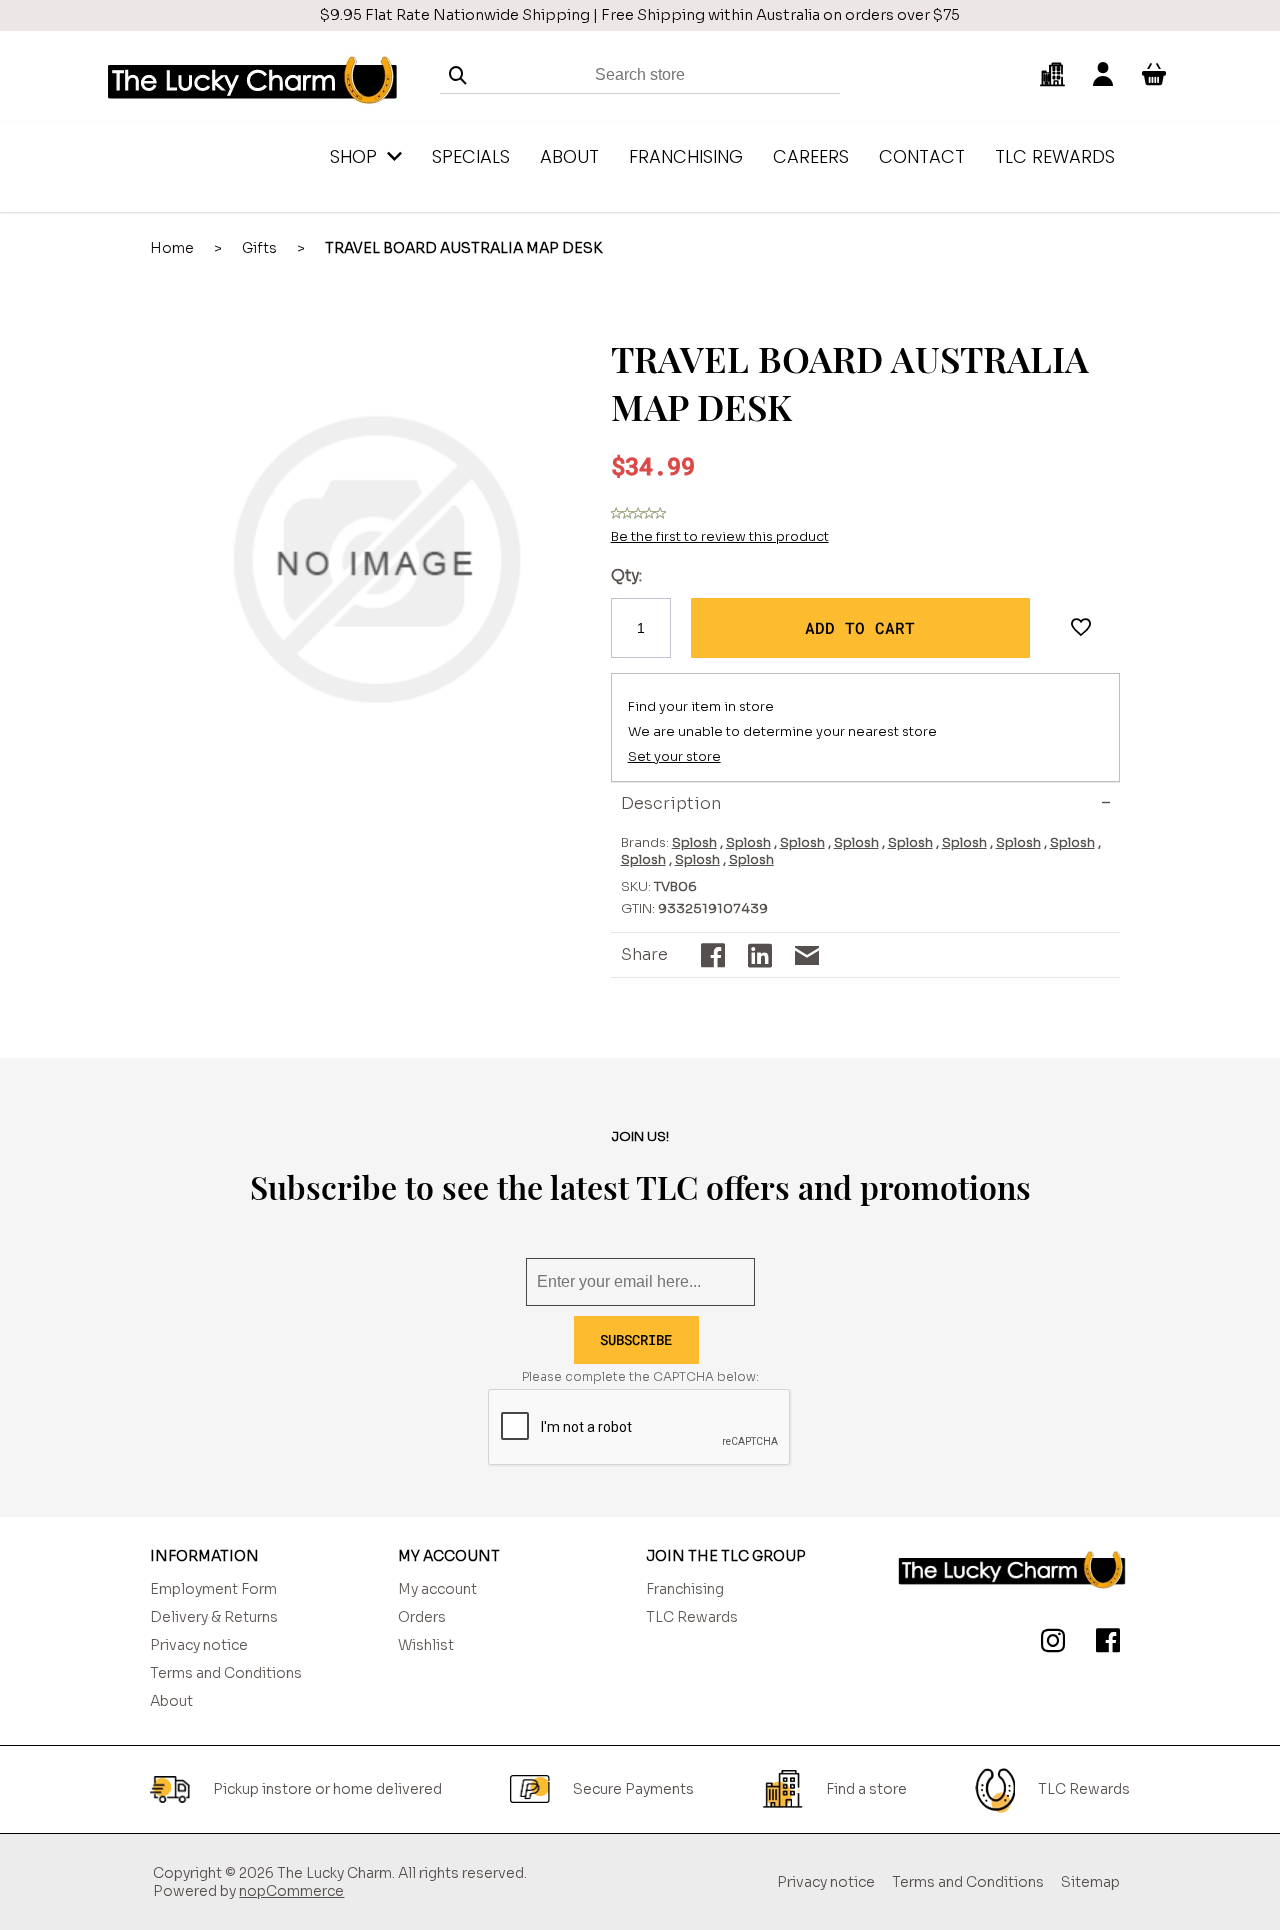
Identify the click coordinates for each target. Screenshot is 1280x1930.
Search (458, 75)
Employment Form (213, 1589)
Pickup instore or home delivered (327, 1789)
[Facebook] (1104, 1644)
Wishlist (426, 1645)
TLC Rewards (692, 1617)
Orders (422, 1617)
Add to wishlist (1081, 628)
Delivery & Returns (214, 1617)
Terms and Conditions (226, 1673)
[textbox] (640, 76)
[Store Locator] (1052, 75)
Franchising (685, 1589)
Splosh (694, 842)
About (171, 1701)
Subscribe (636, 1339)
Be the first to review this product (720, 536)
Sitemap (1090, 1882)
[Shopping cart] (1154, 75)
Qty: (626, 575)
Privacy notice (199, 1645)
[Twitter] (1049, 1644)
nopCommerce (291, 1891)
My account (437, 1589)
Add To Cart (860, 627)
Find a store (866, 1789)
